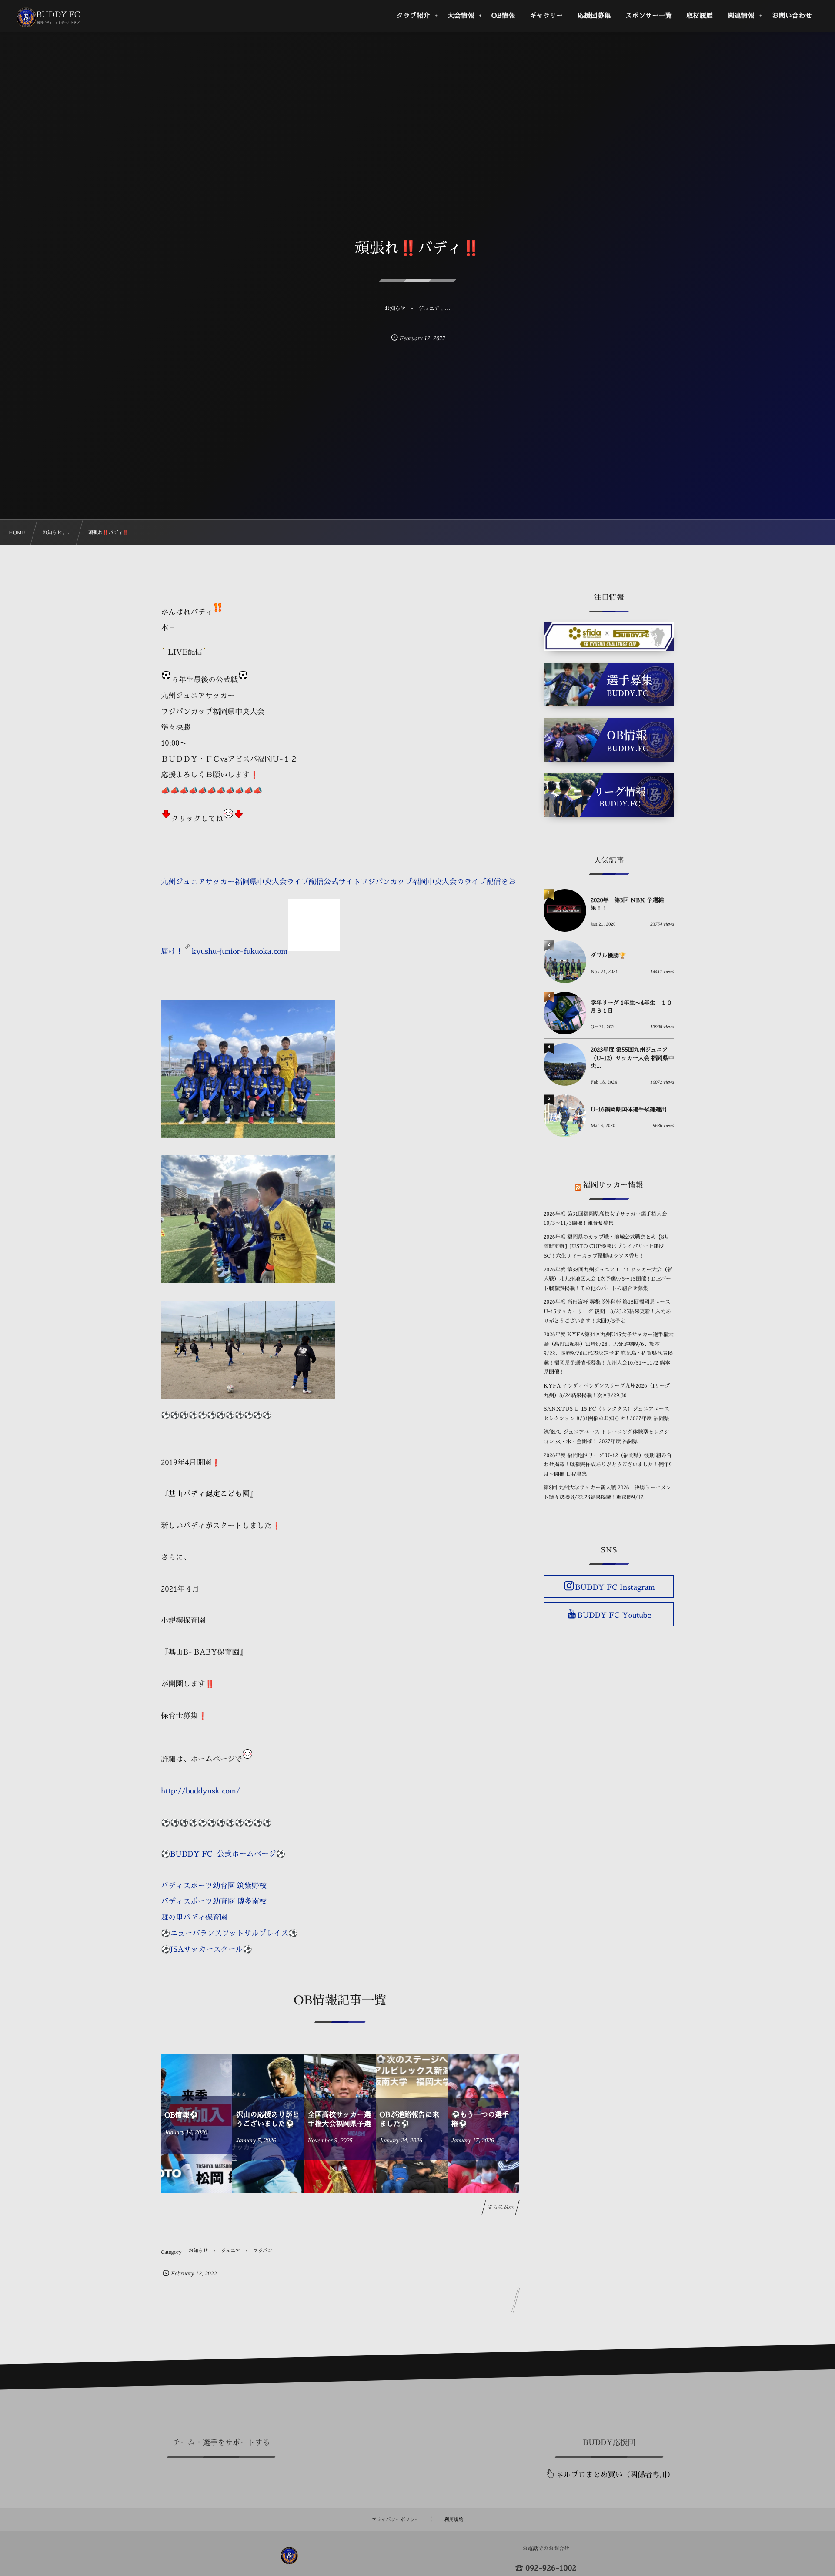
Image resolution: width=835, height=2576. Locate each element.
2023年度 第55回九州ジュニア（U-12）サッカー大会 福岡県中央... (632, 1058)
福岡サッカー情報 (613, 1185)
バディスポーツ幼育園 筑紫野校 (214, 1886)
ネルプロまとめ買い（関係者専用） (615, 2475)
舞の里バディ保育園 (194, 1918)
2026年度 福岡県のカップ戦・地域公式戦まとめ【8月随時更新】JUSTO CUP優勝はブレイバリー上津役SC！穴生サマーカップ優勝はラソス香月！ (606, 1246)
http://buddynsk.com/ (200, 1791)
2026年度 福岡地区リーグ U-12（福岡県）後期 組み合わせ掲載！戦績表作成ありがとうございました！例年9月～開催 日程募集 (608, 1465)
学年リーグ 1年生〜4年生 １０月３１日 (631, 1007)
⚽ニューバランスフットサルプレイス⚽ (229, 1933)
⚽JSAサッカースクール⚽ (207, 1949)
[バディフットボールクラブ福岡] (49, 17)
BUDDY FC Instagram (615, 1587)
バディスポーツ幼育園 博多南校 (214, 1902)
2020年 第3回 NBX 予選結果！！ (627, 905)
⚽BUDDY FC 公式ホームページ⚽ (223, 1854)
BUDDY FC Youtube (614, 1615)
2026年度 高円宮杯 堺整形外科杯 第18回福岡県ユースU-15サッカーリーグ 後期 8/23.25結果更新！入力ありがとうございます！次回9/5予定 (607, 1311)
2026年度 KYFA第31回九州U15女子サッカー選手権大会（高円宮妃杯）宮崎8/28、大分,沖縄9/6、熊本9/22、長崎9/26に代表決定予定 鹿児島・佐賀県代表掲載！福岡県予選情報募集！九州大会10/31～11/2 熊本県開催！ (609, 1353)
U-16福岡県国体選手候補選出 (629, 1110)
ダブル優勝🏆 (608, 956)
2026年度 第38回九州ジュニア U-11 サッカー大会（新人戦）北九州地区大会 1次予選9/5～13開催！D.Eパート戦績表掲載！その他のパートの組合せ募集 (608, 1279)
